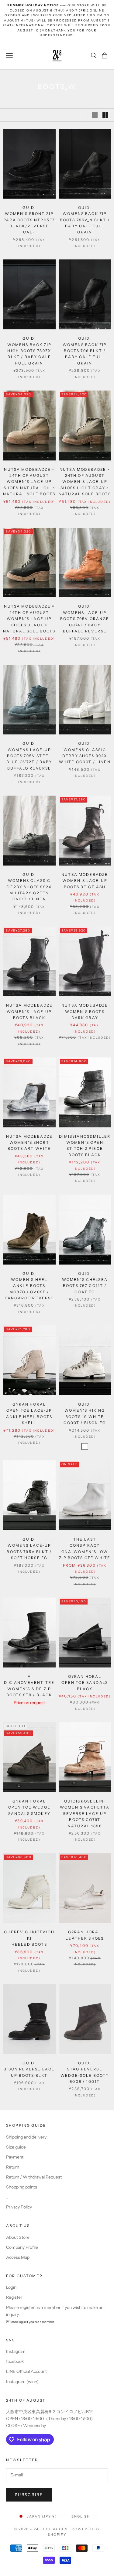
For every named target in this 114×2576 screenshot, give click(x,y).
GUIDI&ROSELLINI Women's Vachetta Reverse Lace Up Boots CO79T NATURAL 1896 (85, 1814)
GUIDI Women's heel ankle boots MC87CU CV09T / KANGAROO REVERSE (29, 1286)
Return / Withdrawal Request (34, 2177)
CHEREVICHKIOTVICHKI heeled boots (29, 1938)
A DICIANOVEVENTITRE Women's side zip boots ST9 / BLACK (29, 1686)
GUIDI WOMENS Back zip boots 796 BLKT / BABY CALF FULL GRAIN (85, 351)
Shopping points (22, 2187)
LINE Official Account (26, 2371)
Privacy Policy (19, 2207)
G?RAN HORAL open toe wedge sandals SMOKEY (29, 1807)
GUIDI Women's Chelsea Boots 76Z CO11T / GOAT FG (85, 1283)
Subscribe (29, 2495)
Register (14, 2297)
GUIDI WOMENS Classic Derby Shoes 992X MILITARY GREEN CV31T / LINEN (29, 887)
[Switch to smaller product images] (105, 115)
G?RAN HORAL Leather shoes (85, 1935)
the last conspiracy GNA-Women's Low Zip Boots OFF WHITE (85, 1549)
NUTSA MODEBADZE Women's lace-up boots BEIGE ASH (85, 881)
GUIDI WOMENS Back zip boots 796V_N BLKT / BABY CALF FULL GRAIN (85, 220)
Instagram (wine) (22, 2382)
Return (13, 2167)
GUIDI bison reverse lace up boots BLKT (29, 2069)
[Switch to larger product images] (95, 115)
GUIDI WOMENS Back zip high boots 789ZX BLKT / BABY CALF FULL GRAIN (29, 351)
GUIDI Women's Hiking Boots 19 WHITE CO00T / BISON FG (85, 1413)
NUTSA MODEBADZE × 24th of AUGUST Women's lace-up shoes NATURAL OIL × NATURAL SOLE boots (29, 482)
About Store (18, 2237)
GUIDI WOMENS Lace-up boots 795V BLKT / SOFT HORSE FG (29, 1549)
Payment (15, 2157)
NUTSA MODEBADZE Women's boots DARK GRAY (85, 1011)
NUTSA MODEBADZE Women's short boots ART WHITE (29, 1143)
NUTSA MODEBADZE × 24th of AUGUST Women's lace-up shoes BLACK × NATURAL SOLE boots (29, 619)
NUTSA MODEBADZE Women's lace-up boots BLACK (29, 1011)
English (81, 2516)
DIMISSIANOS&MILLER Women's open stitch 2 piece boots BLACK (85, 1146)
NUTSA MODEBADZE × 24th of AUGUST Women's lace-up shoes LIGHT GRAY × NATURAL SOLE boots (85, 482)
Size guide (16, 2147)
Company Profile (22, 2247)
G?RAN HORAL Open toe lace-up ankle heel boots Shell (29, 1413)
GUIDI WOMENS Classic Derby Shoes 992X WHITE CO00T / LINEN (85, 753)
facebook (15, 2361)
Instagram (16, 2351)
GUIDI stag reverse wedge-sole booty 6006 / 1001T (85, 2072)
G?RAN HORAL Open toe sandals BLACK (85, 1683)
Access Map (18, 2257)
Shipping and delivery (26, 2137)
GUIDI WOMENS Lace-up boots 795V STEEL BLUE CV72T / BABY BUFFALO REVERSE (29, 756)
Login (11, 2287)
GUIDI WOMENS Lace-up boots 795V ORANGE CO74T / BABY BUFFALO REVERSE (85, 619)
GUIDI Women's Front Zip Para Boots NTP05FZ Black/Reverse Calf (29, 220)
